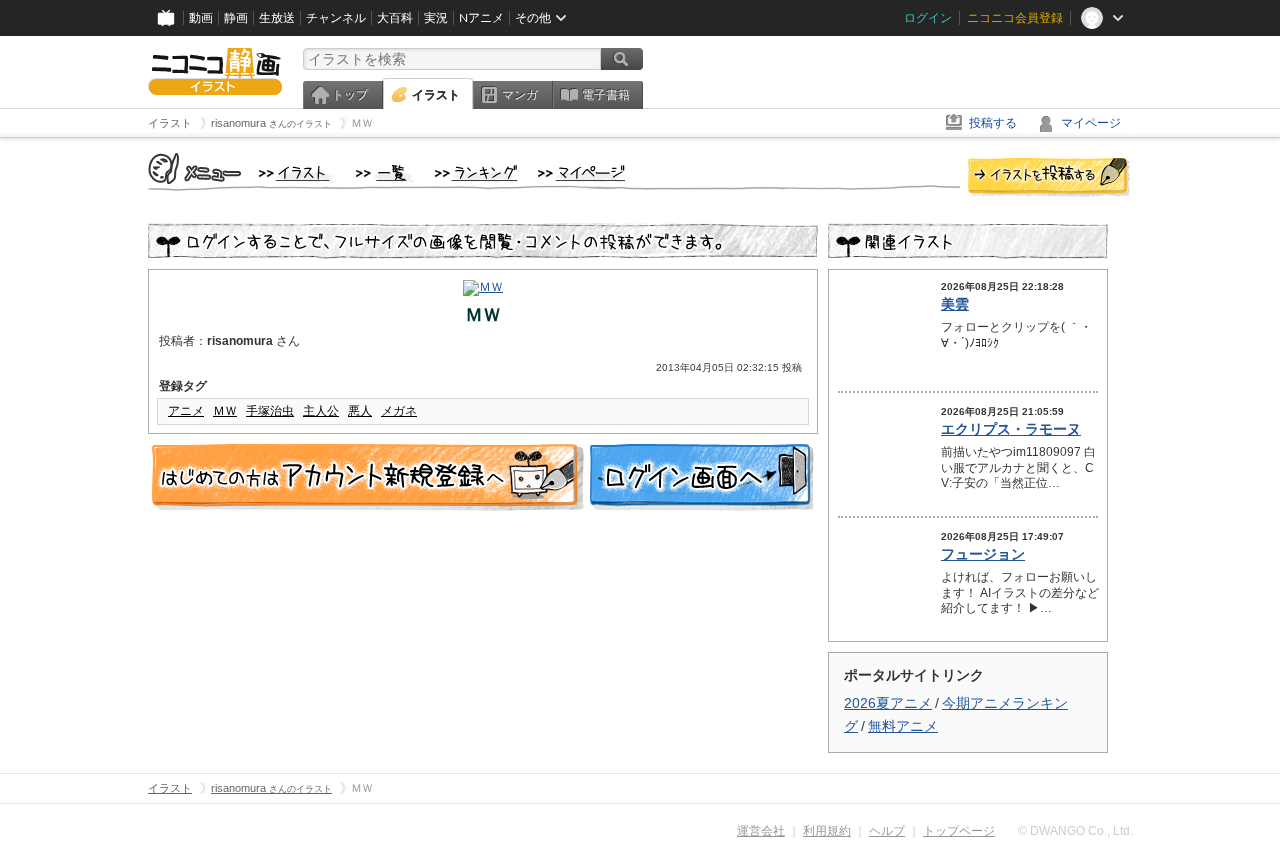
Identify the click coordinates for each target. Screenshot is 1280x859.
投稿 (1049, 178)
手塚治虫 (270, 411)
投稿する (993, 123)
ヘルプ (887, 831)
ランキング (476, 174)
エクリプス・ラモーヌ (1011, 429)
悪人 (360, 411)
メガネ (399, 411)
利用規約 (827, 831)
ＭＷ (225, 411)
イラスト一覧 (385, 174)
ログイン (928, 18)
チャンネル (336, 18)
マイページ (1091, 123)
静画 (236, 18)
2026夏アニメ (888, 703)
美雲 (955, 304)
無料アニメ (903, 726)
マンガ (520, 95)
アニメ (186, 411)
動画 (201, 18)
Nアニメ (481, 18)
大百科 (395, 18)
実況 (436, 18)
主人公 (321, 411)
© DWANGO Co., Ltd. (1075, 831)
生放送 (277, 18)
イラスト (436, 95)
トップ (350, 95)
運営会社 (761, 831)
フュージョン (983, 554)
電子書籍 (606, 95)
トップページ (959, 831)
